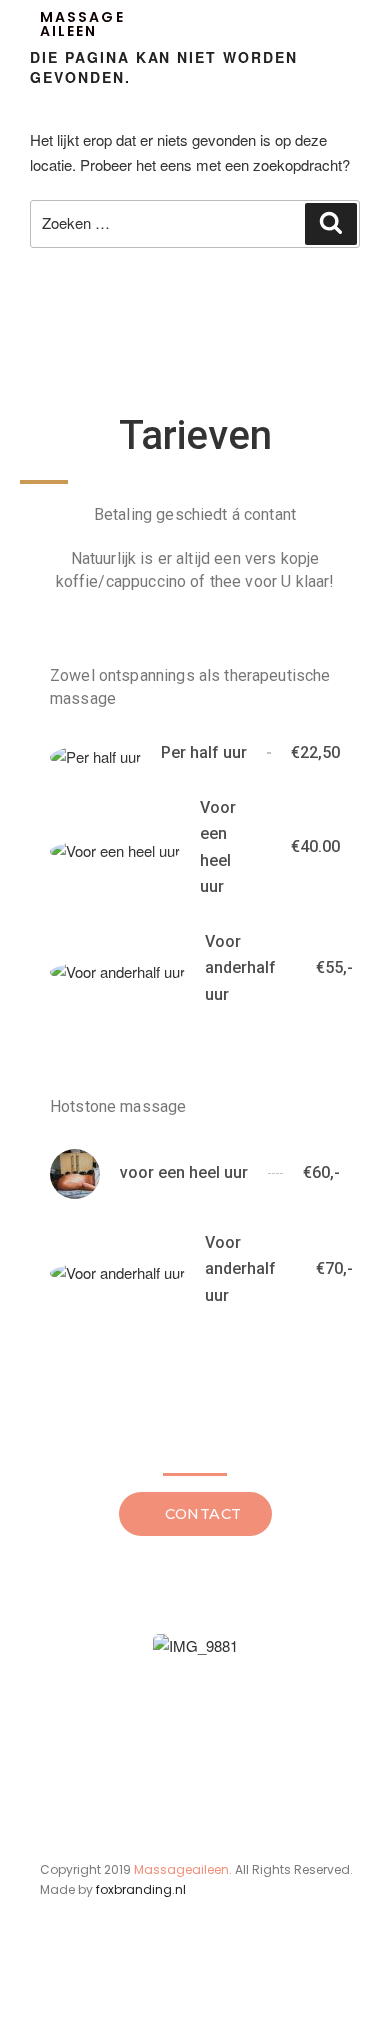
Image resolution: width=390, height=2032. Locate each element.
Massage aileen (82, 24)
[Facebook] (52, 1990)
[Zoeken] (331, 224)
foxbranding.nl (141, 1889)
